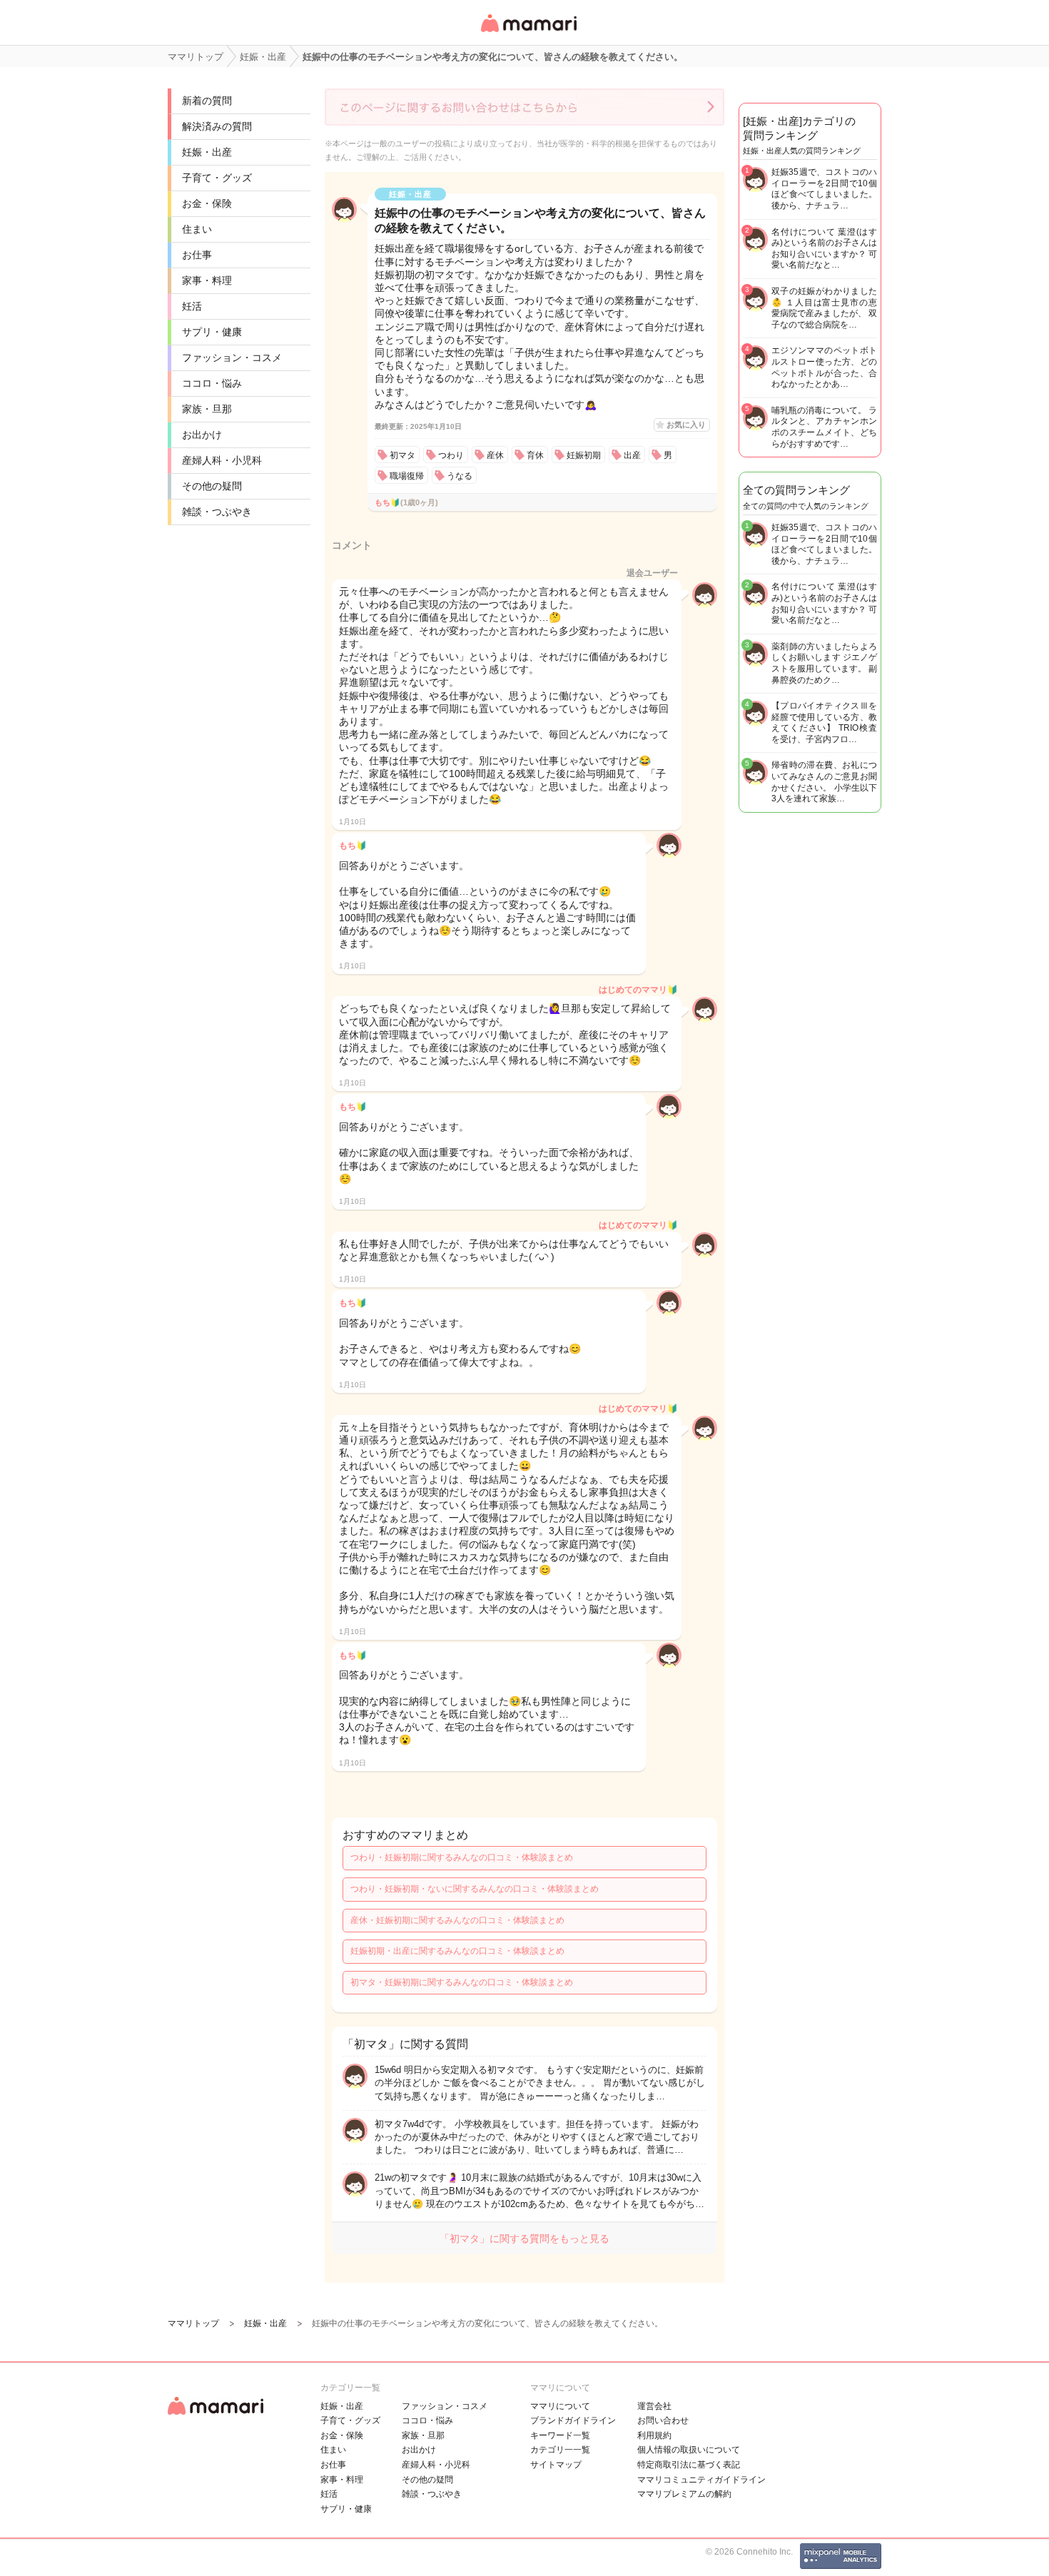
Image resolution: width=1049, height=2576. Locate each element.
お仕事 (197, 255)
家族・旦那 (207, 409)
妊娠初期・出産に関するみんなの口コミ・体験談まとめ (457, 1951)
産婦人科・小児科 (222, 460)
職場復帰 (407, 476)
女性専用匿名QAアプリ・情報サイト (528, 33)
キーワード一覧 (560, 2435)
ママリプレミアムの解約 (684, 2494)
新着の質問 (207, 101)
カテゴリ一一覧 (560, 2450)
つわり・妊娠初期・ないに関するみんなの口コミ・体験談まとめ (475, 1889)
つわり (451, 455)
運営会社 (654, 2406)
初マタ (402, 455)
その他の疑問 (212, 486)
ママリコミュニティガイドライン (701, 2480)
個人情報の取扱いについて (689, 2450)
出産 (632, 455)
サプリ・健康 (212, 332)
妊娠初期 (584, 455)
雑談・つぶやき (217, 512)
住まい (197, 229)
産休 (495, 455)
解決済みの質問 (217, 126)
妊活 (192, 306)
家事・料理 (207, 280)
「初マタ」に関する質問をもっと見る (524, 2238)
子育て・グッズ (217, 178)
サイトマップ (556, 2465)
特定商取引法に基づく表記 (689, 2465)
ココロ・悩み (212, 383)
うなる (460, 476)
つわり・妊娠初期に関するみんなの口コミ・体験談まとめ (462, 1857)
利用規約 (654, 2435)
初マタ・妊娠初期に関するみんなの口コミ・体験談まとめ (462, 1982)
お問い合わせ (663, 2420)
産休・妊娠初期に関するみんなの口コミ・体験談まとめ (457, 1920)
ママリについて (560, 2406)
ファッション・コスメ (232, 358)
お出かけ (202, 435)
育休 (535, 455)
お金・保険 (207, 203)
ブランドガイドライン (573, 2420)
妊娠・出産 (207, 152)
